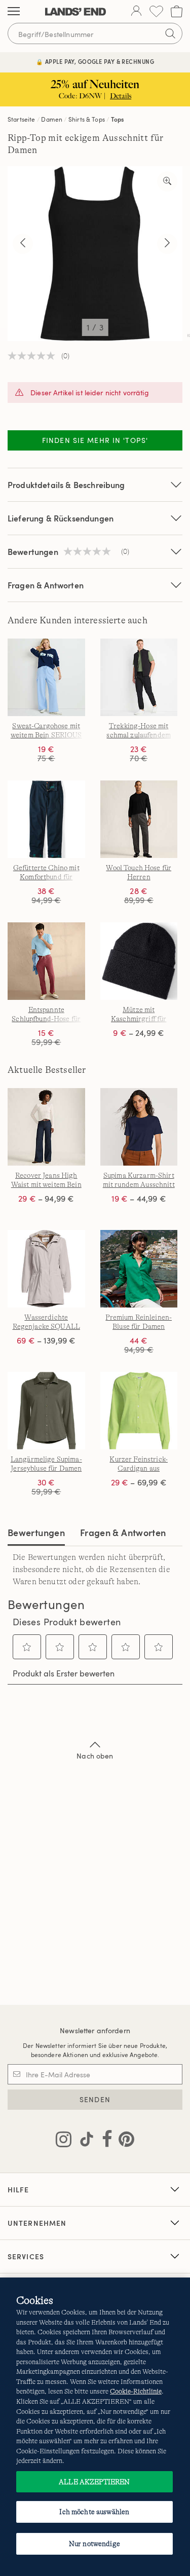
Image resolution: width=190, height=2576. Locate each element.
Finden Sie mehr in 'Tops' (95, 440)
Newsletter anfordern (95, 2030)
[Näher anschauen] (167, 181)
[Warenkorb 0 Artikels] (177, 11)
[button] (27, 1647)
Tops (118, 119)
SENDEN (95, 2099)
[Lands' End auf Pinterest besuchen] (123, 2141)
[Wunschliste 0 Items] (156, 11)
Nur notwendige (94, 2544)
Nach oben (95, 1756)
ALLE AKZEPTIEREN (94, 2482)
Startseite (22, 119)
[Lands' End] (75, 12)
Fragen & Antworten (46, 585)
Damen (52, 119)
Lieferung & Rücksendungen (61, 518)
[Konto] (136, 12)
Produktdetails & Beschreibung (66, 485)
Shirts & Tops (87, 119)
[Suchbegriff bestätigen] (170, 33)
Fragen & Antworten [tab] (123, 1532)
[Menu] (14, 12)
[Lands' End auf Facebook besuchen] (104, 2141)
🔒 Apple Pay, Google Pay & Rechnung (95, 62)
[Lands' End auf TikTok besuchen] (84, 2141)
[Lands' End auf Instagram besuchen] (64, 2141)
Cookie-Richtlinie (136, 2391)
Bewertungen (36, 1532)
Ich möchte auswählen (94, 2512)
